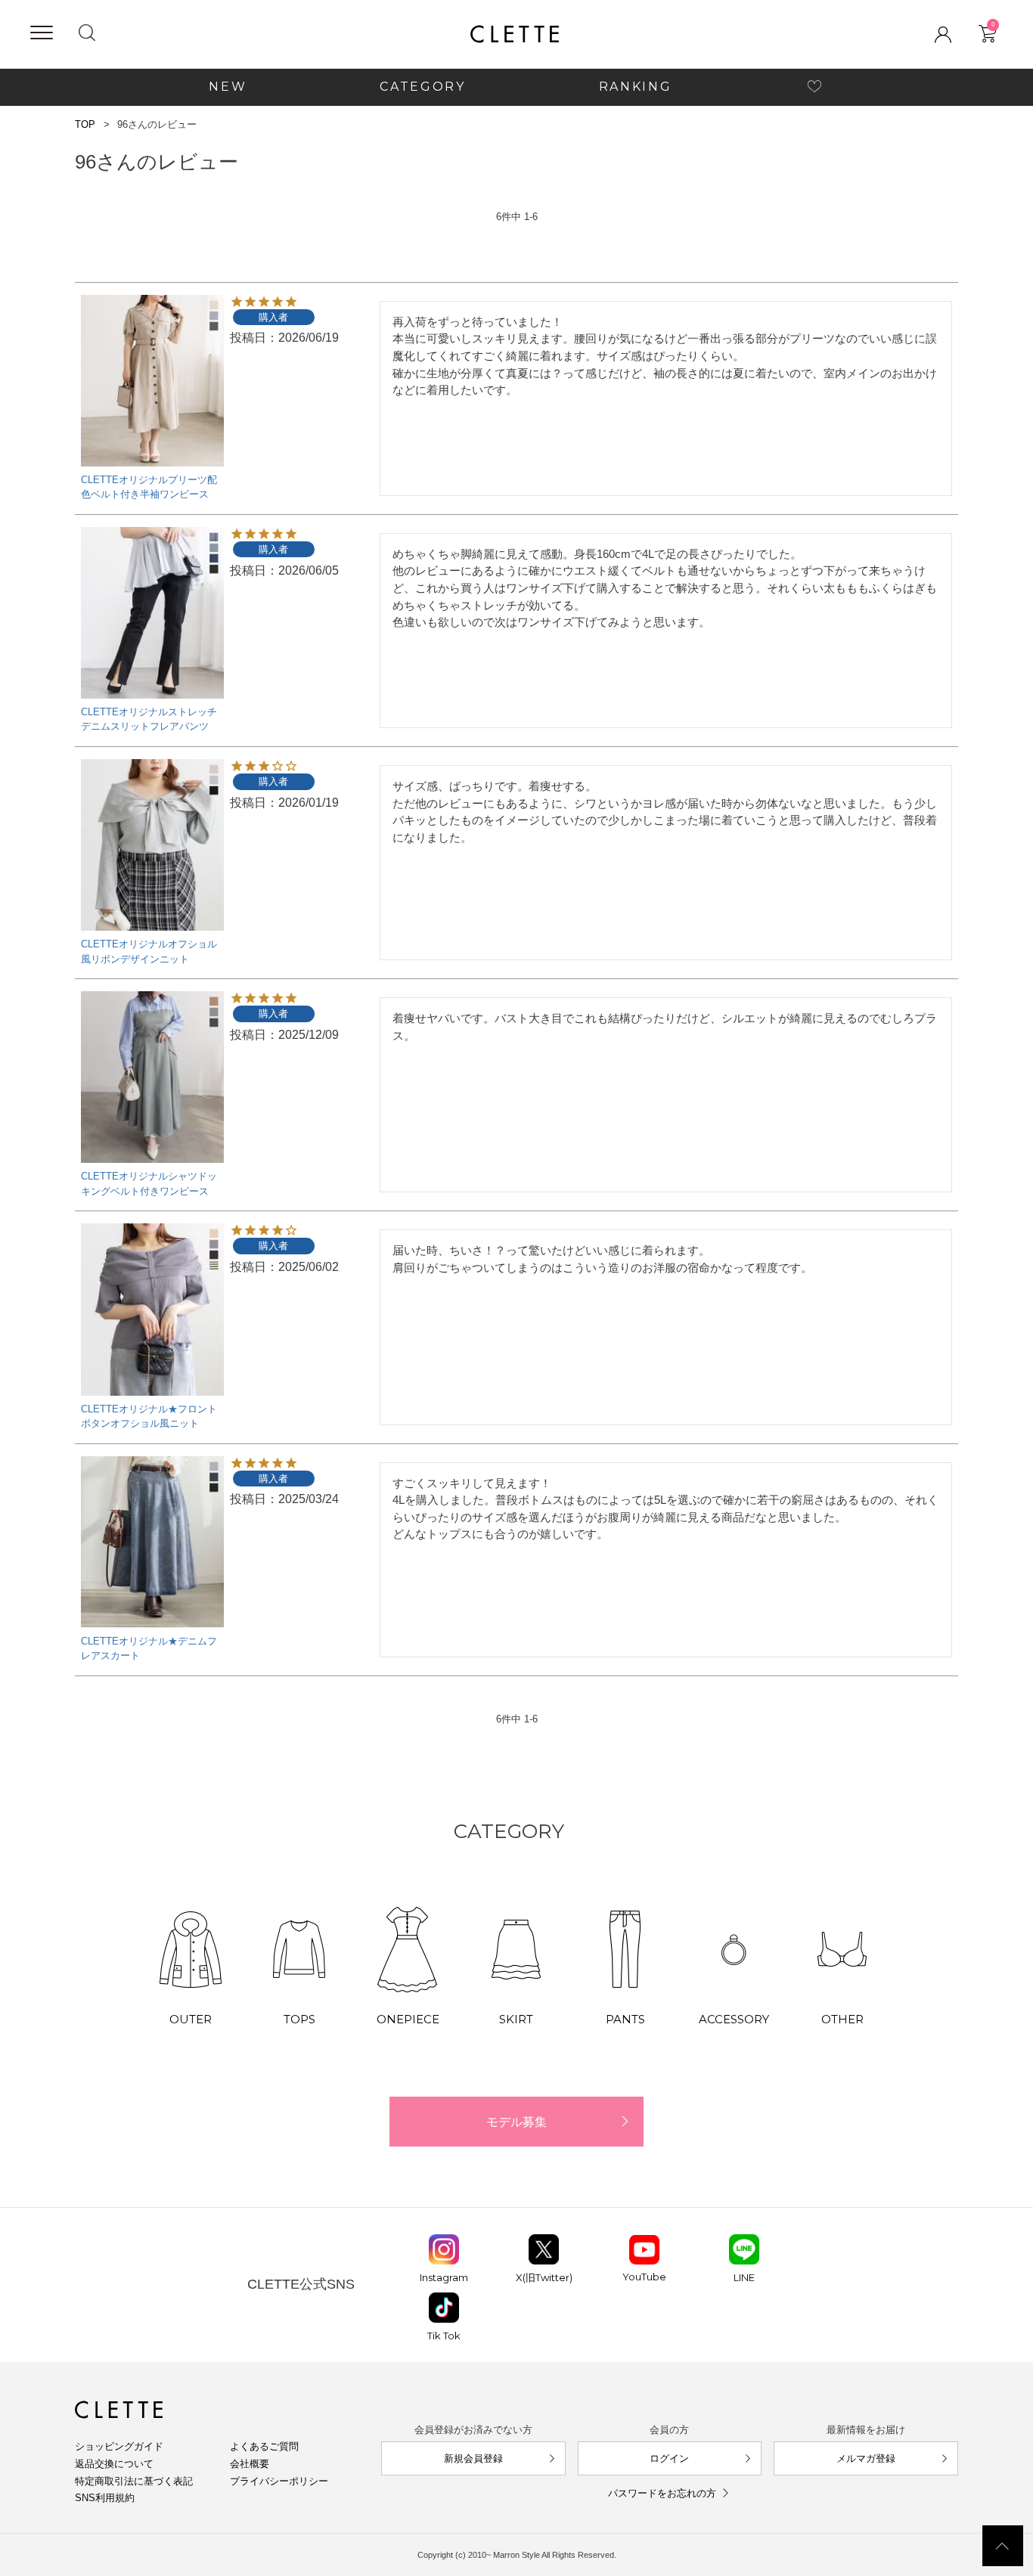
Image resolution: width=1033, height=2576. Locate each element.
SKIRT (516, 2019)
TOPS (299, 2019)
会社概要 (250, 2464)
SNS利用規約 (105, 2498)
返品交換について (114, 2464)
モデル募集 (516, 2122)
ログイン (669, 2458)
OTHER (842, 2019)
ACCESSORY (734, 2019)
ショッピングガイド (119, 2446)
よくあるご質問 (264, 2446)
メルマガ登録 (866, 2458)
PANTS (625, 2019)
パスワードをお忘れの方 (662, 2493)
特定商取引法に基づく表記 (134, 2481)
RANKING (636, 87)
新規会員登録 (473, 2458)
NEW (228, 87)
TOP (85, 124)
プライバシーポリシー (279, 2481)
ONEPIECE (408, 2019)
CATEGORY (422, 87)
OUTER (191, 2019)
